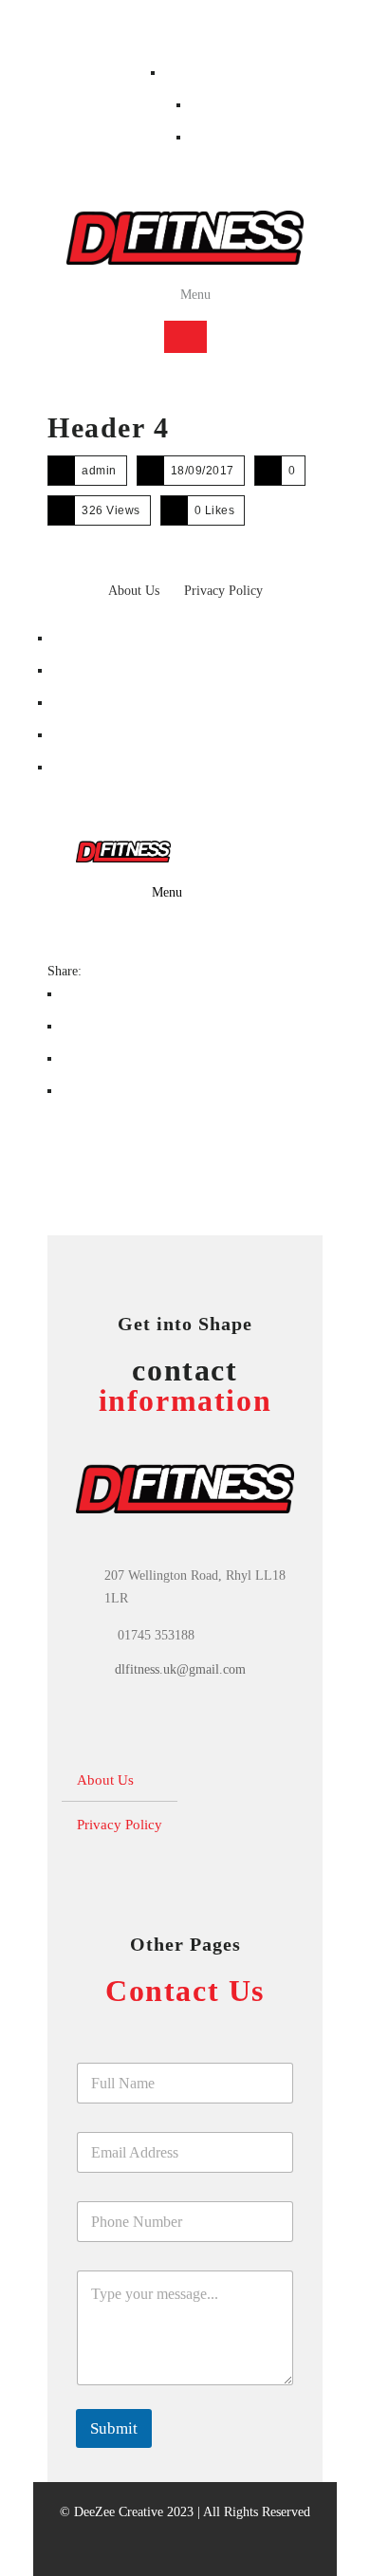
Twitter (75, 670)
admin (99, 471)
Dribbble (80, 767)
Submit (114, 2428)
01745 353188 (92, 31)
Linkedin (80, 735)
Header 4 (108, 427)
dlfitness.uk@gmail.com (180, 1669)
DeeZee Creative (119, 2512)
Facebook (194, 73)
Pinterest (79, 703)
